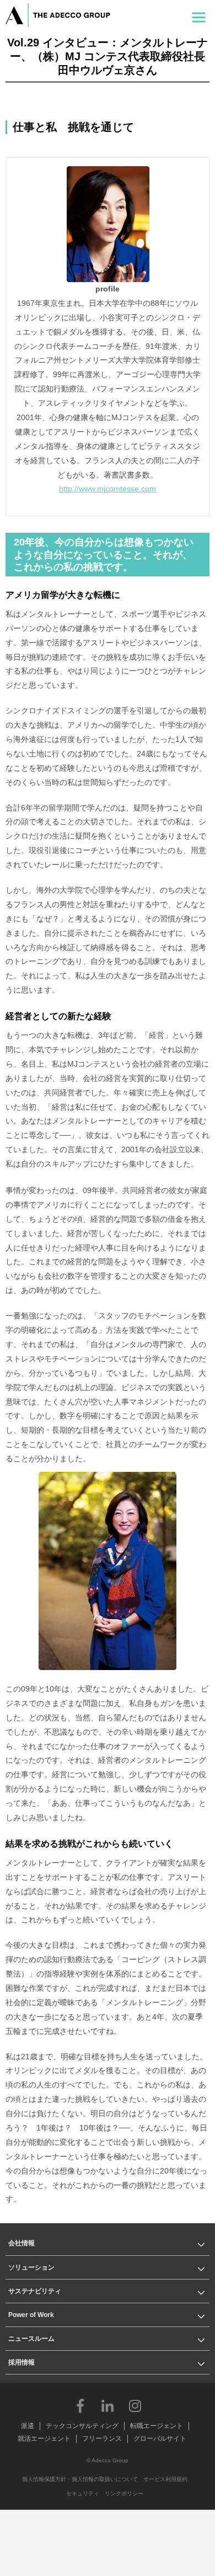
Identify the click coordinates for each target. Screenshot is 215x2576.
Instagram (135, 2405)
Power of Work (31, 2315)
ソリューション (31, 2267)
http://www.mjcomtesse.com (108, 489)
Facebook (80, 2405)
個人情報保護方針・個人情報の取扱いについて (80, 2479)
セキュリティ (83, 2493)
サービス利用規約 (165, 2479)
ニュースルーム (31, 2339)
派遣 (28, 2426)
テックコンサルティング (82, 2426)
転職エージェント (157, 2426)
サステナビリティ (35, 2291)
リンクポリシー (124, 2493)
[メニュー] (199, 15)
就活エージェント (44, 2439)
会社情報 (21, 2243)
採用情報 (21, 2362)
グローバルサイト (160, 2439)
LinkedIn (108, 2405)
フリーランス (102, 2439)
